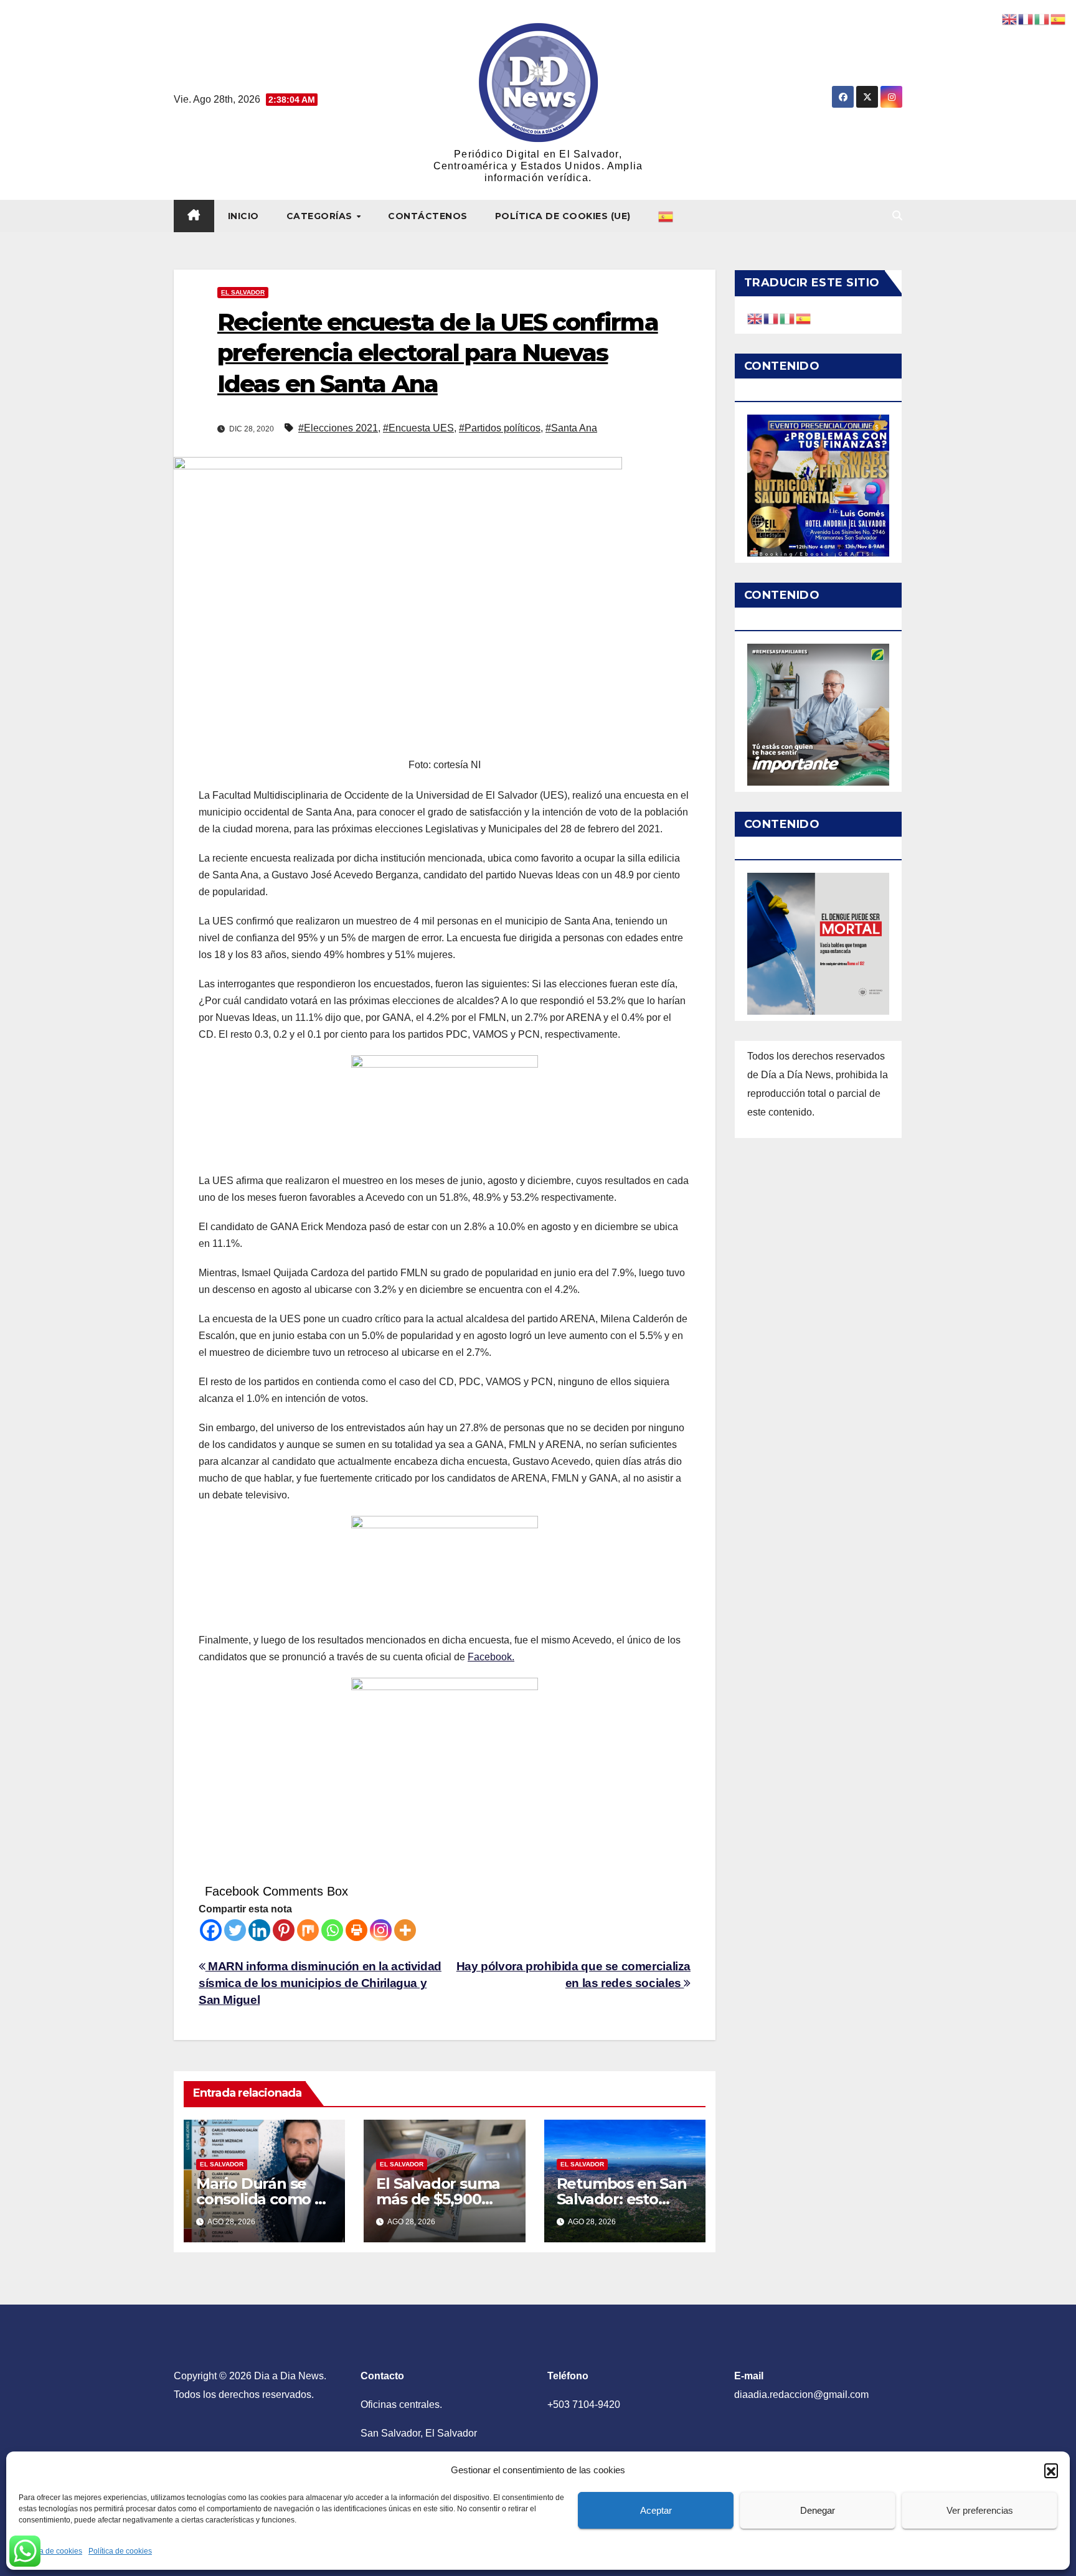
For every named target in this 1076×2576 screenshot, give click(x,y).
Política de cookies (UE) (563, 216)
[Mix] (308, 1930)
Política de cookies (50, 2551)
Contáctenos (428, 216)
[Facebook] (211, 1930)
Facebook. (491, 1657)
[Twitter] (235, 1930)
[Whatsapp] (332, 1930)
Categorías (321, 216)
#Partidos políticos (500, 428)
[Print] (356, 1930)
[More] (405, 1930)
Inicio (243, 216)
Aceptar (656, 2510)
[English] (755, 318)
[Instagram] (381, 1930)
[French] (772, 318)
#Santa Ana (571, 428)
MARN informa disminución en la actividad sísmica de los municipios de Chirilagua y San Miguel (320, 1983)
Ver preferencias (980, 2510)
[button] (1051, 2470)
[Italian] (788, 318)
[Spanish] (666, 216)
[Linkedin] (259, 1930)
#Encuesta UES (418, 428)
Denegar (818, 2510)
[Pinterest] (284, 1930)
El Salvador (243, 292)
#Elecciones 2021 (338, 428)
